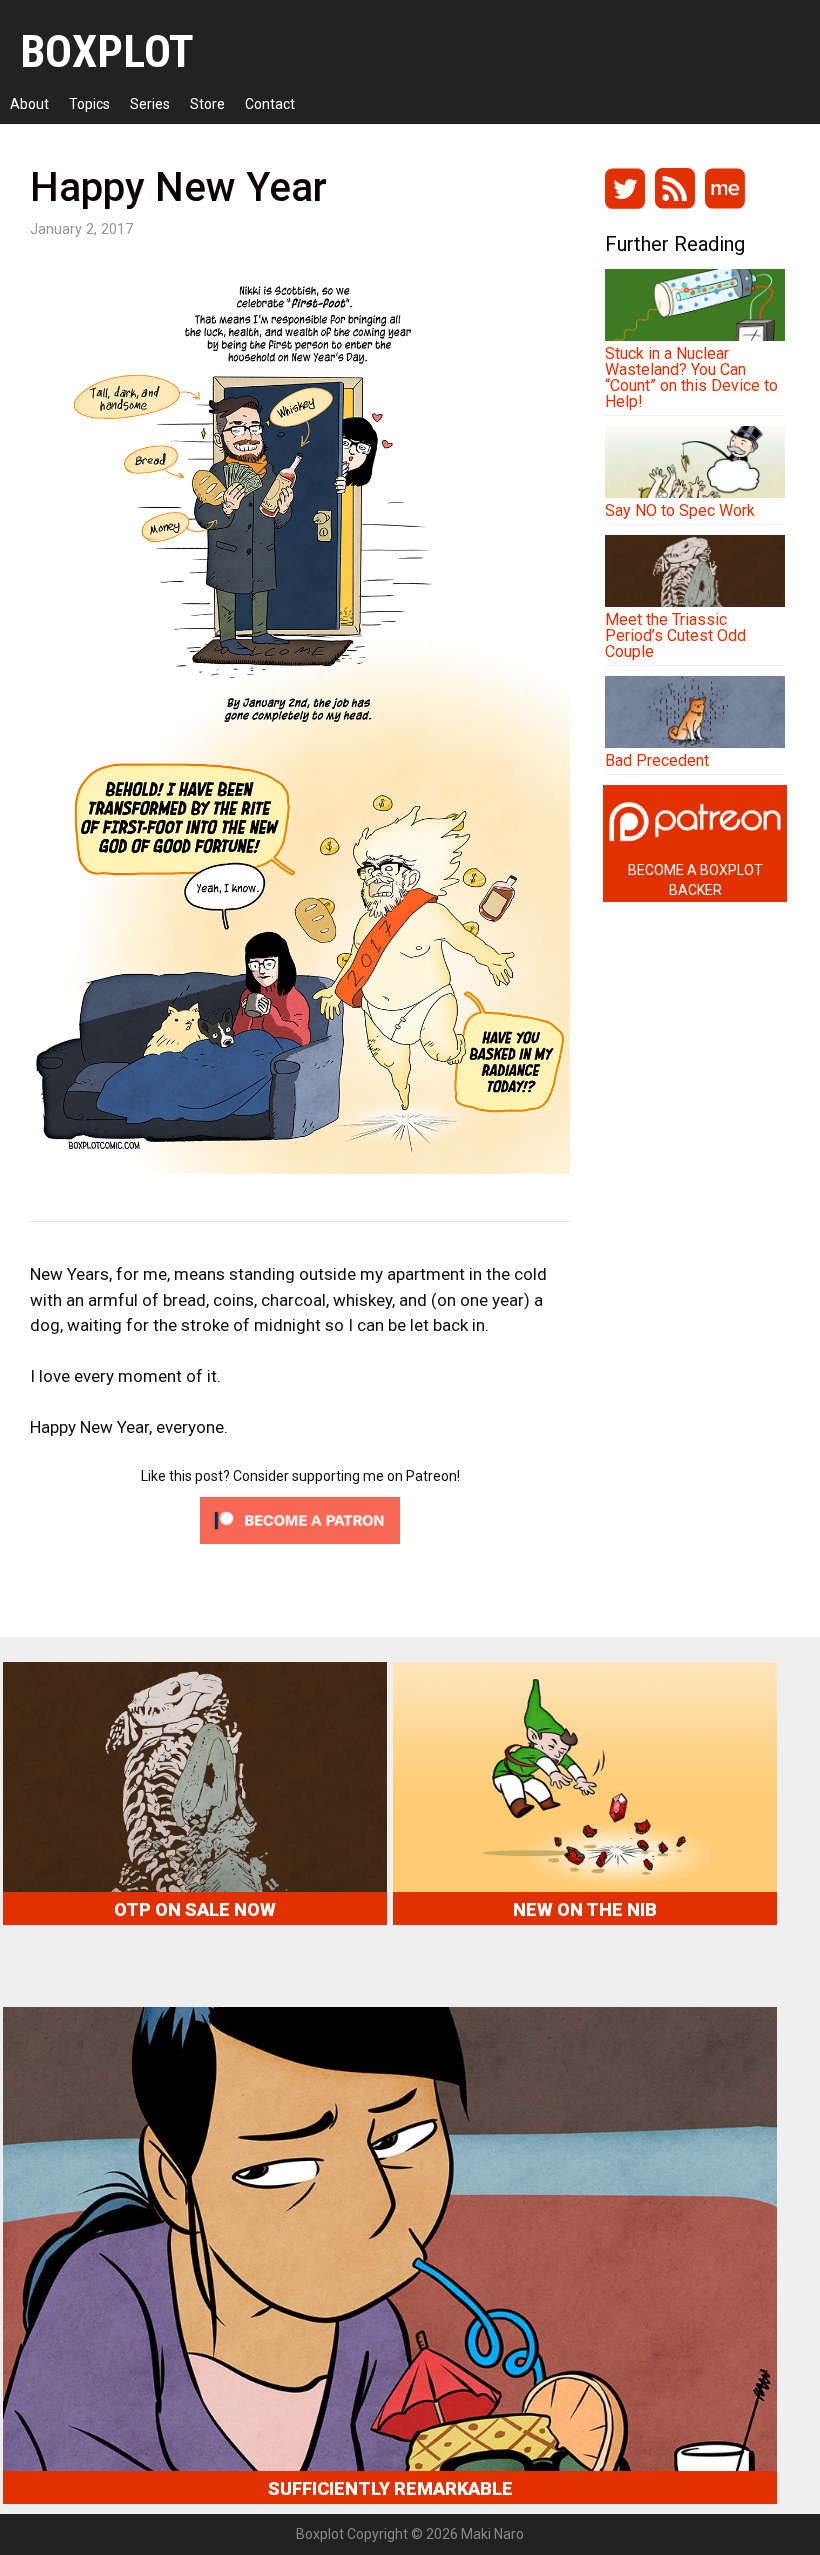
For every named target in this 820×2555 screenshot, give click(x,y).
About (29, 104)
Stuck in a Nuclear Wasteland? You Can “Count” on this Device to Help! (691, 377)
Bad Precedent (657, 760)
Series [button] (150, 104)
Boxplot (107, 51)
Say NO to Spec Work (680, 510)
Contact (270, 104)
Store (207, 104)
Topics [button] (89, 104)
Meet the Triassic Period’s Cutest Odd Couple (675, 635)
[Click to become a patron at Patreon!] (300, 1538)
